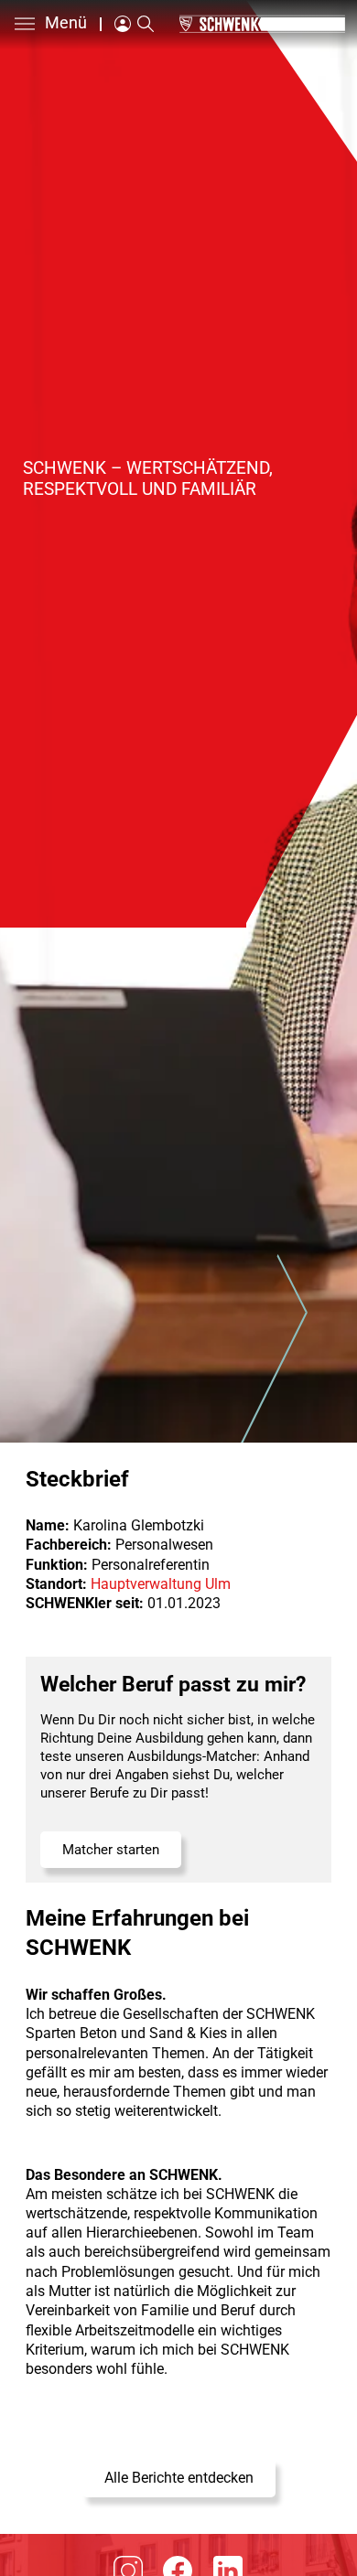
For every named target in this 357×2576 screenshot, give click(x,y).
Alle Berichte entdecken (179, 2478)
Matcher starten (111, 1850)
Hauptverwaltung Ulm (161, 1584)
